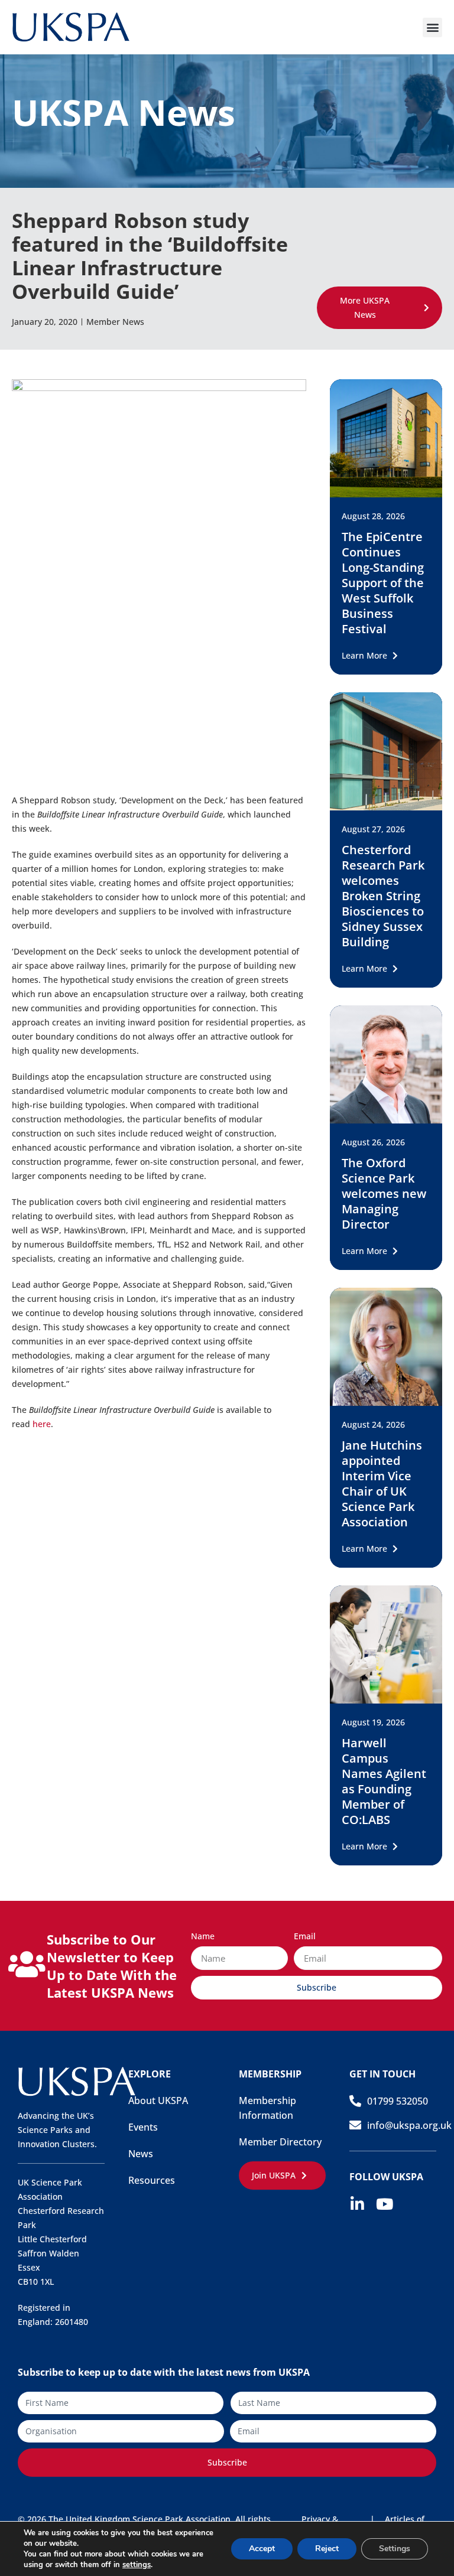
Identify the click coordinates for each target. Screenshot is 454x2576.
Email (305, 1937)
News (141, 2154)
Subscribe (227, 2462)
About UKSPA (158, 2100)
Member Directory (280, 2142)
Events (143, 2127)
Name (203, 1937)
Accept (262, 2549)
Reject (327, 2549)
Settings (395, 2549)
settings (137, 2565)
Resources (152, 2180)
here (42, 1424)
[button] (432, 27)
